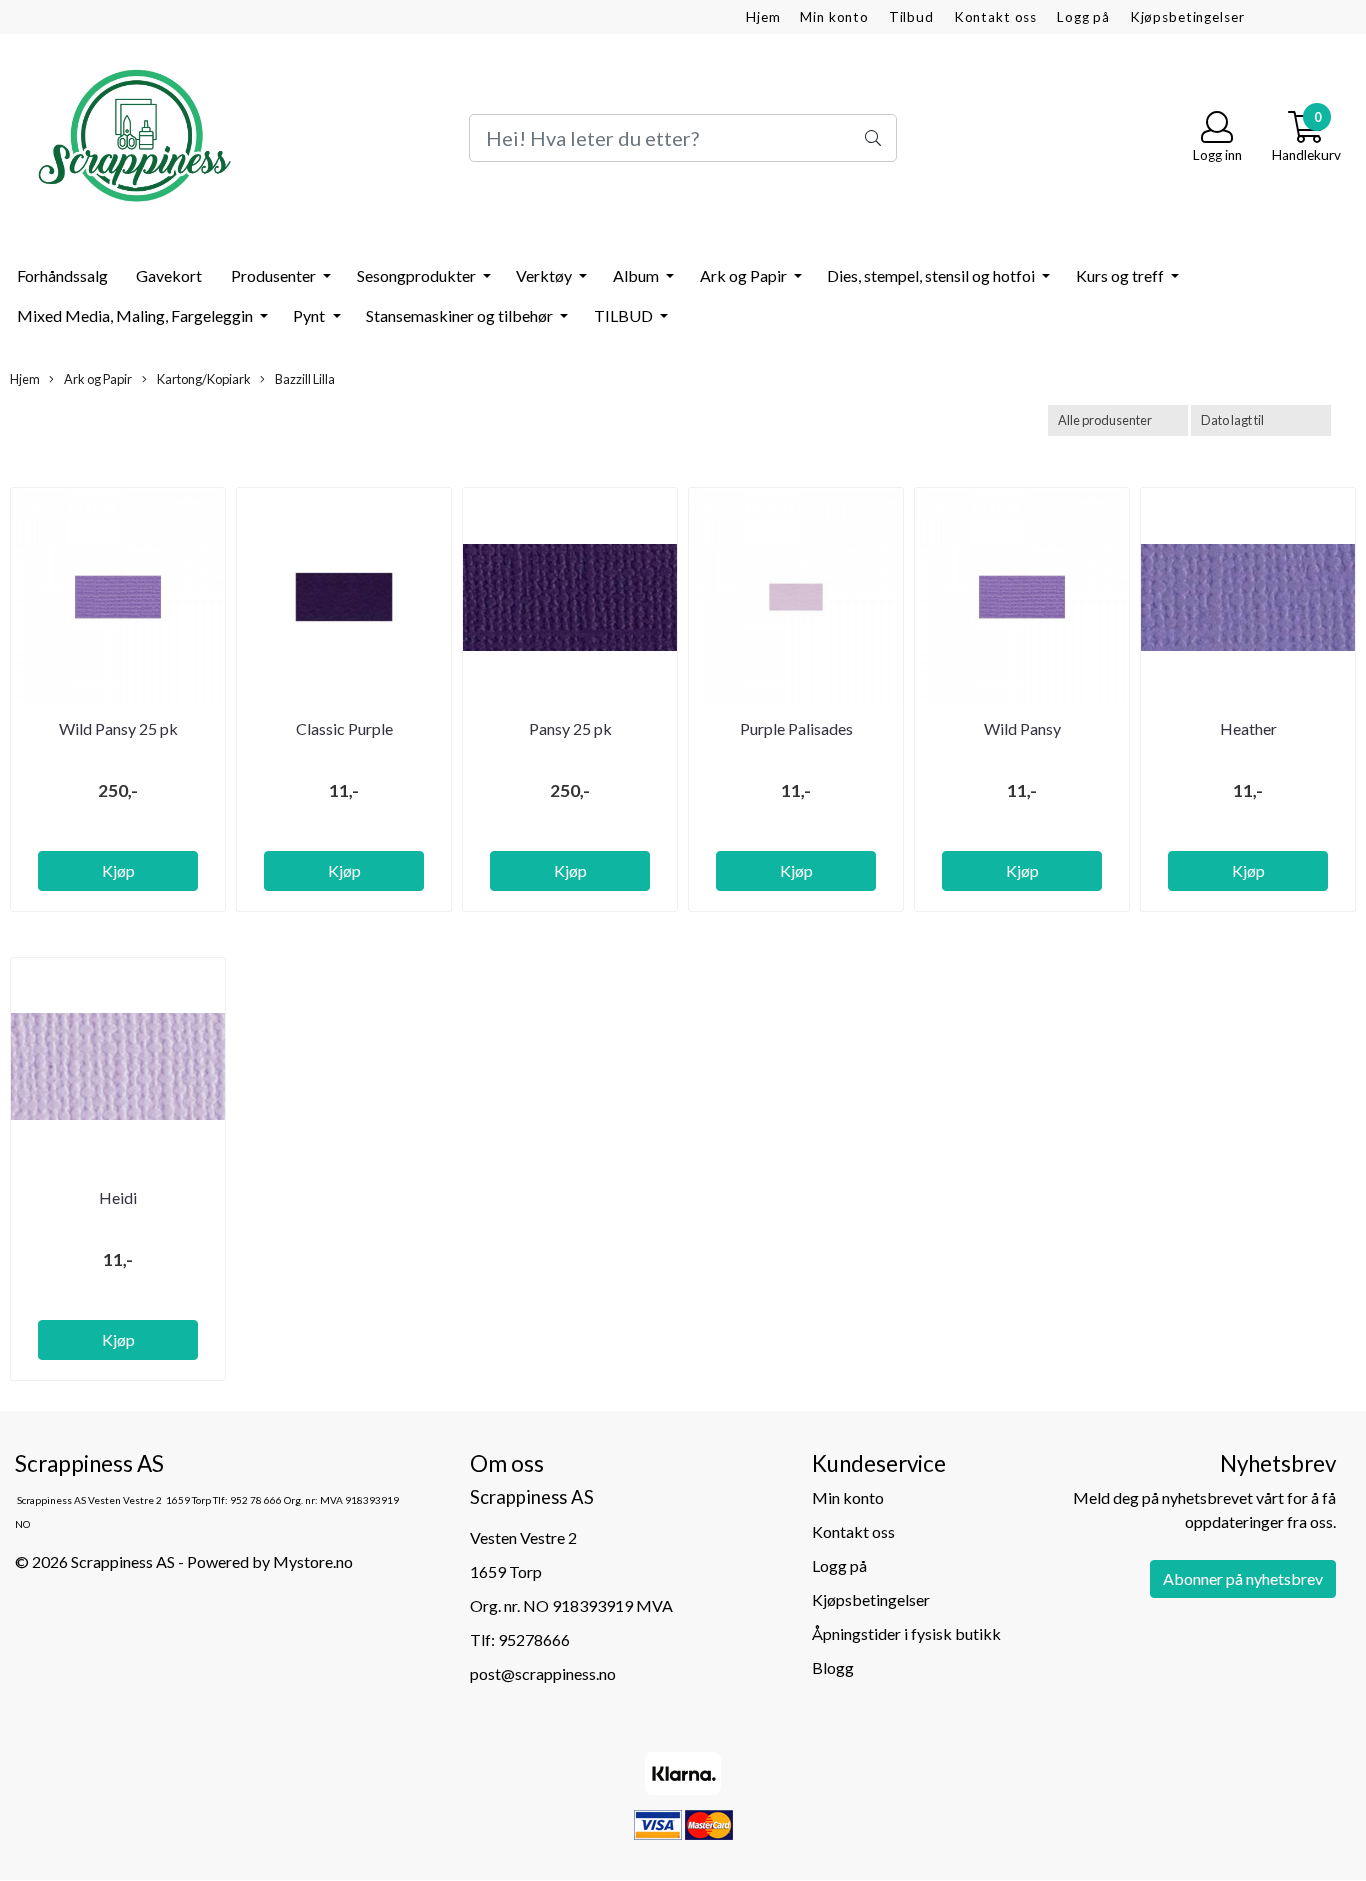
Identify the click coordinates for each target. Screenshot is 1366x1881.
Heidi (118, 1197)
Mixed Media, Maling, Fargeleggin (136, 315)
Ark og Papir (745, 275)
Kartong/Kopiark (203, 379)
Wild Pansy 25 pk (118, 728)
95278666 (534, 1639)
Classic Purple (344, 728)
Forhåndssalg (62, 275)
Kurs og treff (1121, 275)
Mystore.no (313, 1561)
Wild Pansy (1022, 728)
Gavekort (169, 275)
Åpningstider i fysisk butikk (906, 1633)
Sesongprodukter (418, 275)
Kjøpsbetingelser (1187, 17)
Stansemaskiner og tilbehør (461, 315)
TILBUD (625, 315)
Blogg (833, 1667)
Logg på (1083, 17)
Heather (1248, 728)
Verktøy (545, 275)
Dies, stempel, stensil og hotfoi (932, 275)
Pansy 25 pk (570, 728)
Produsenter (275, 275)
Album (637, 275)
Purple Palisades (796, 728)
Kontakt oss (995, 17)
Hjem (763, 17)
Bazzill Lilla (304, 379)
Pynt (310, 315)
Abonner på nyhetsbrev (1243, 1578)
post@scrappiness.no (543, 1673)
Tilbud (911, 17)
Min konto (834, 17)
